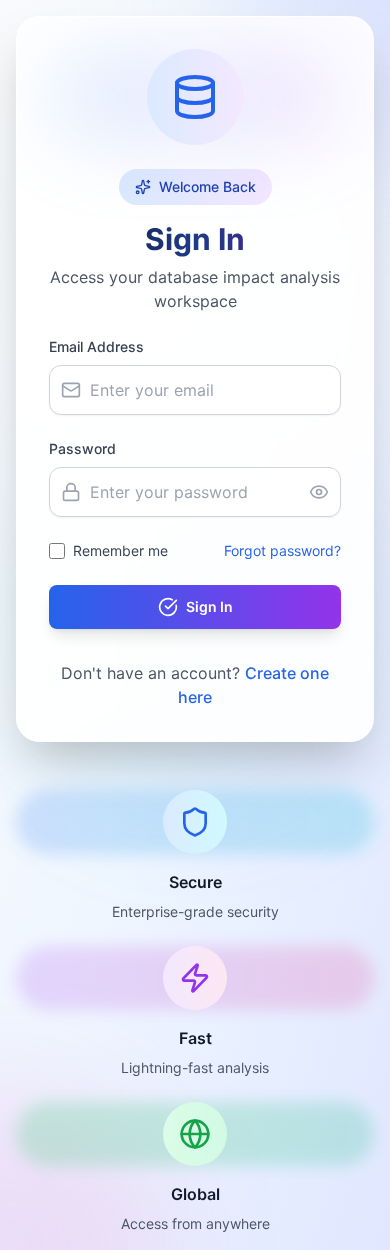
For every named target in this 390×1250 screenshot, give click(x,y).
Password (82, 448)
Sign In (209, 606)
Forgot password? (282, 550)
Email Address (96, 346)
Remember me (120, 550)
